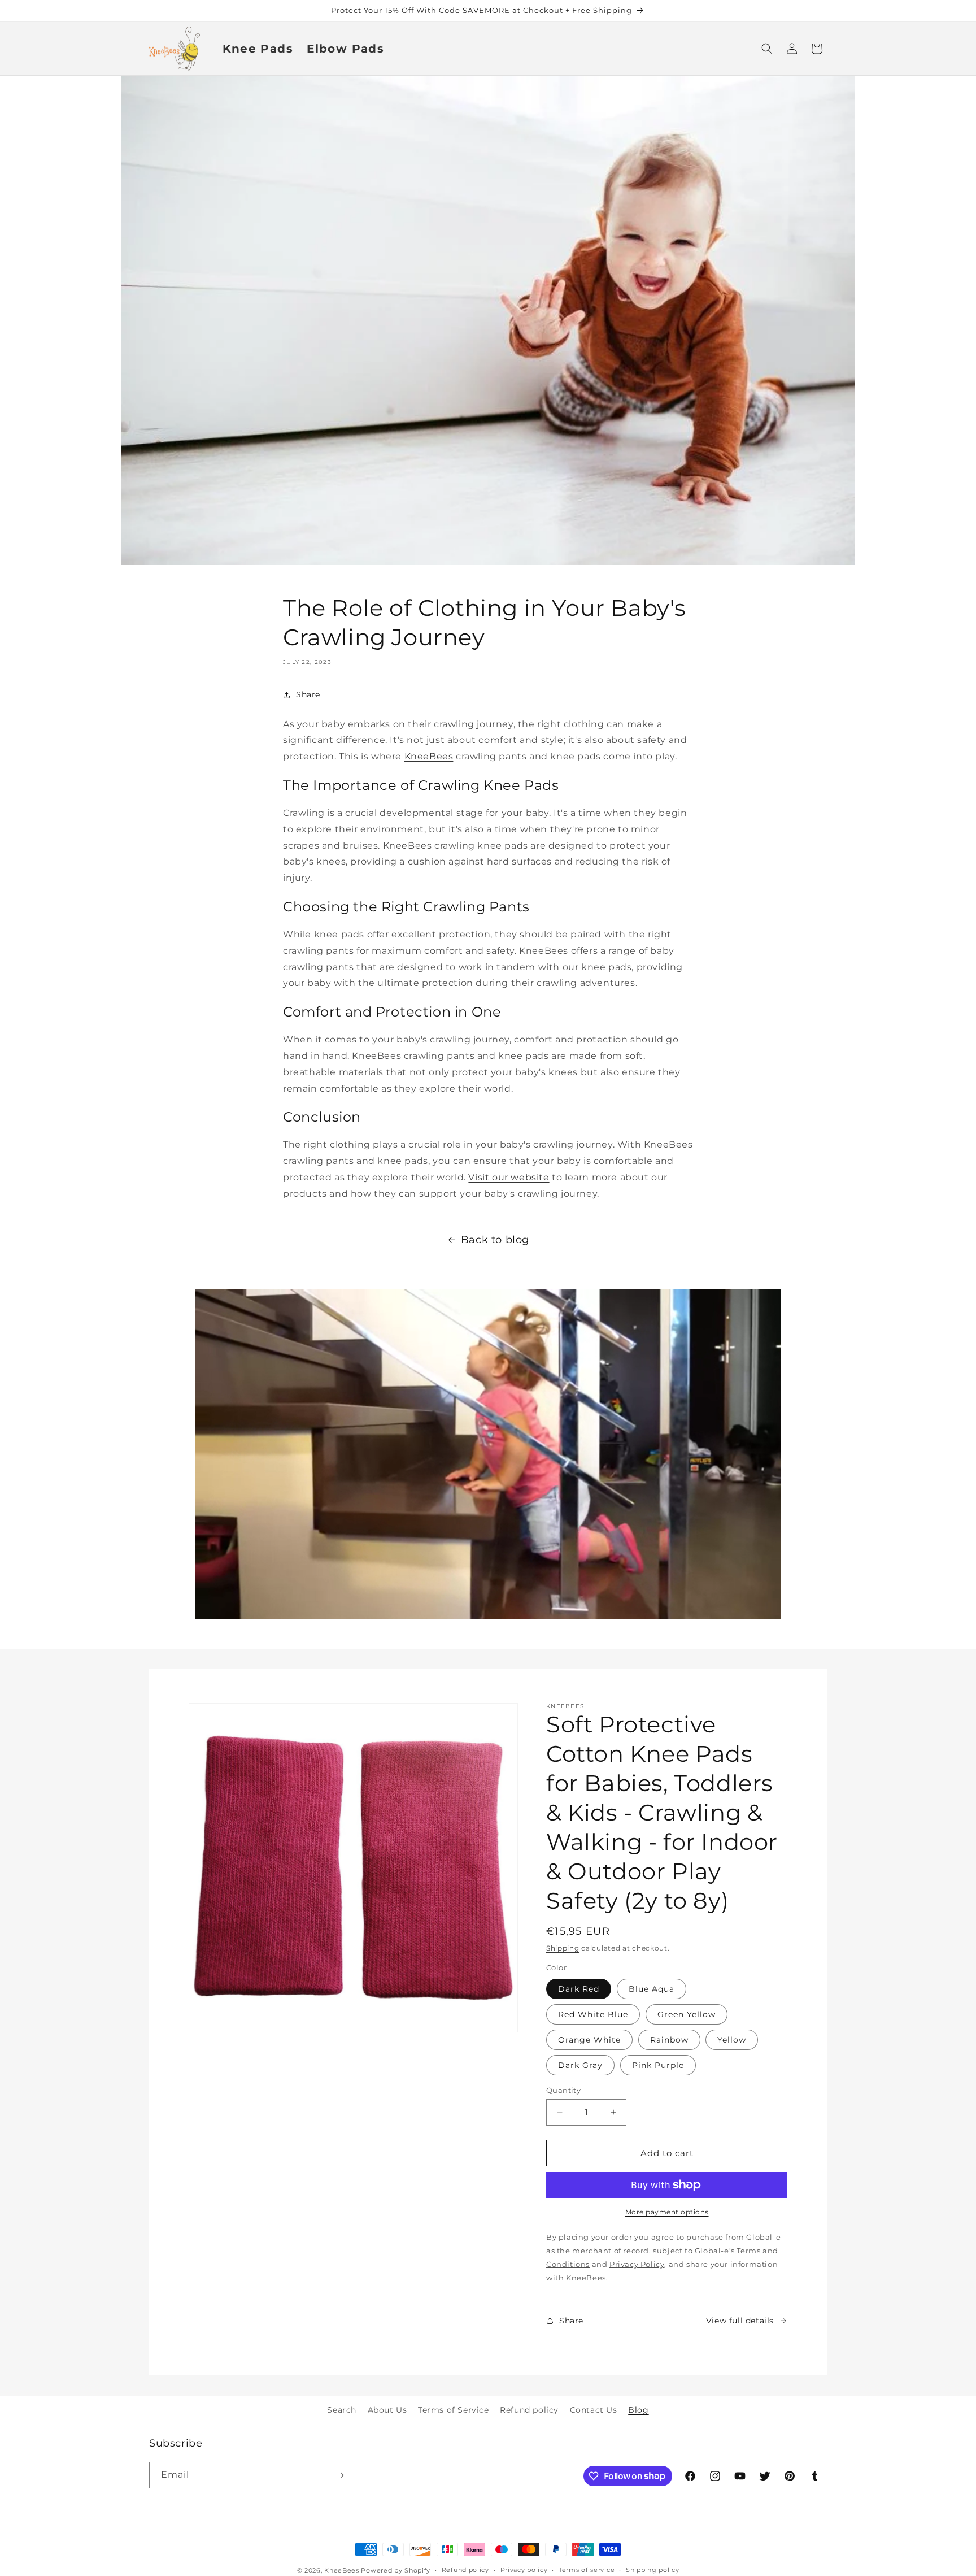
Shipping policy (653, 2570)
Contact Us (594, 2410)
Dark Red (579, 1988)
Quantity (563, 2090)
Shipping (563, 1948)
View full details (740, 2320)
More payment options (667, 2212)
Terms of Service (454, 2410)
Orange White (589, 2039)
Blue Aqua (652, 1988)
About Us (387, 2410)
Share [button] (308, 694)
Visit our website (509, 1177)
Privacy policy (524, 2570)
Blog (638, 2410)
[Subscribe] (339, 2475)
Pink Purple (658, 2065)
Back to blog (495, 1240)
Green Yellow (687, 2014)
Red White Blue (593, 2014)
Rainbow (669, 2039)
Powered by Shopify (396, 2570)
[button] (767, 49)
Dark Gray (580, 2065)
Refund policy (529, 2410)
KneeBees (429, 757)
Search (342, 2410)
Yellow (732, 2039)
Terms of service (587, 2570)
